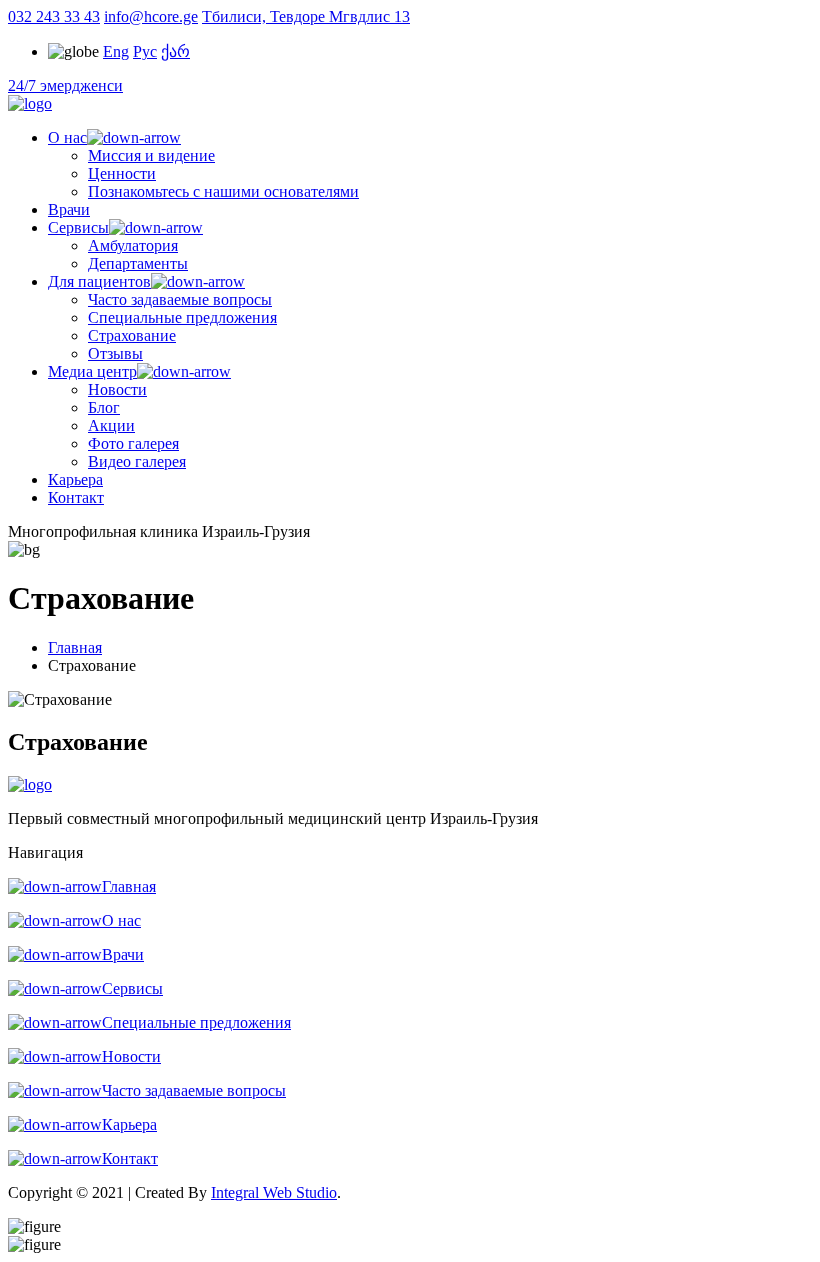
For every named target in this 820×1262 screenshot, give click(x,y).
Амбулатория (133, 245)
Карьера (75, 479)
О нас (67, 137)
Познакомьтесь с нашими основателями (223, 191)
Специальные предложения (182, 317)
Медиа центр (92, 371)
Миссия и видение (151, 155)
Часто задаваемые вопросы (180, 299)
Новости (117, 389)
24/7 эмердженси (65, 85)
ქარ (175, 51)
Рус (145, 51)
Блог (104, 407)
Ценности (122, 173)
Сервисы (78, 227)
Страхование (132, 335)
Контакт (76, 497)
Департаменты (138, 263)
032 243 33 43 (54, 16)
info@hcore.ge (151, 16)
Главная (75, 647)
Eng (116, 51)
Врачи (69, 209)
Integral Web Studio (274, 1192)
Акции (111, 425)
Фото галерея (133, 443)
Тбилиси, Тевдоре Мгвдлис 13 (306, 16)
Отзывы (115, 353)
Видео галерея (137, 461)
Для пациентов (99, 281)
